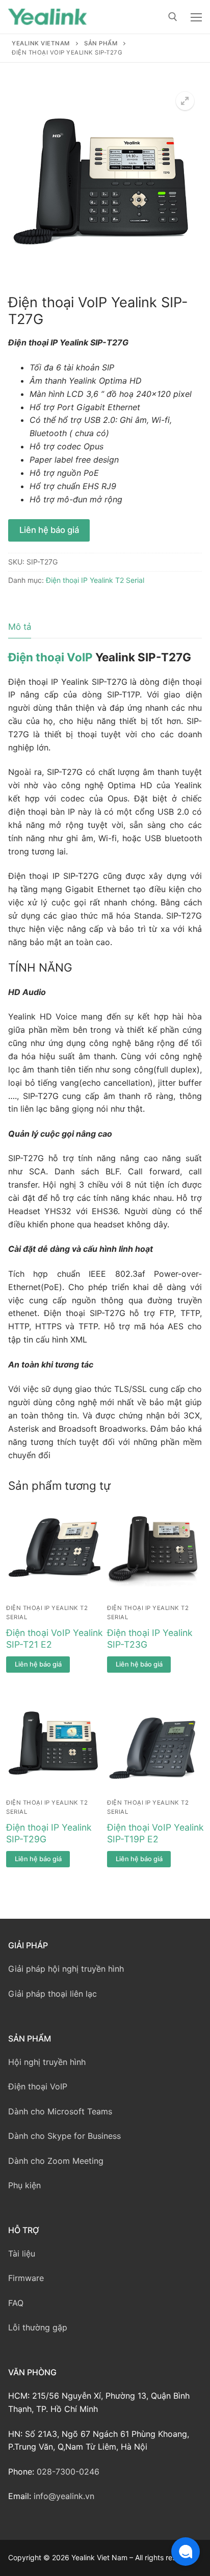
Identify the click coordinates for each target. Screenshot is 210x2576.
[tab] (20, 627)
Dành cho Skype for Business (64, 2136)
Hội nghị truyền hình (47, 2062)
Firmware (26, 2278)
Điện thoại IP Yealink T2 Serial (95, 580)
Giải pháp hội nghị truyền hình (66, 1969)
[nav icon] (196, 17)
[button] (185, 101)
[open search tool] (173, 17)
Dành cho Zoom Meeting (56, 2161)
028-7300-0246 (68, 2472)
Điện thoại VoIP (50, 657)
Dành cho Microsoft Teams (60, 2111)
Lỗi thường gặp (38, 2327)
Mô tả (20, 627)
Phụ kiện (24, 2185)
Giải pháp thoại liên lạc (52, 1994)
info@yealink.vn (64, 2496)
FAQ (16, 2303)
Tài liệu (22, 2253)
